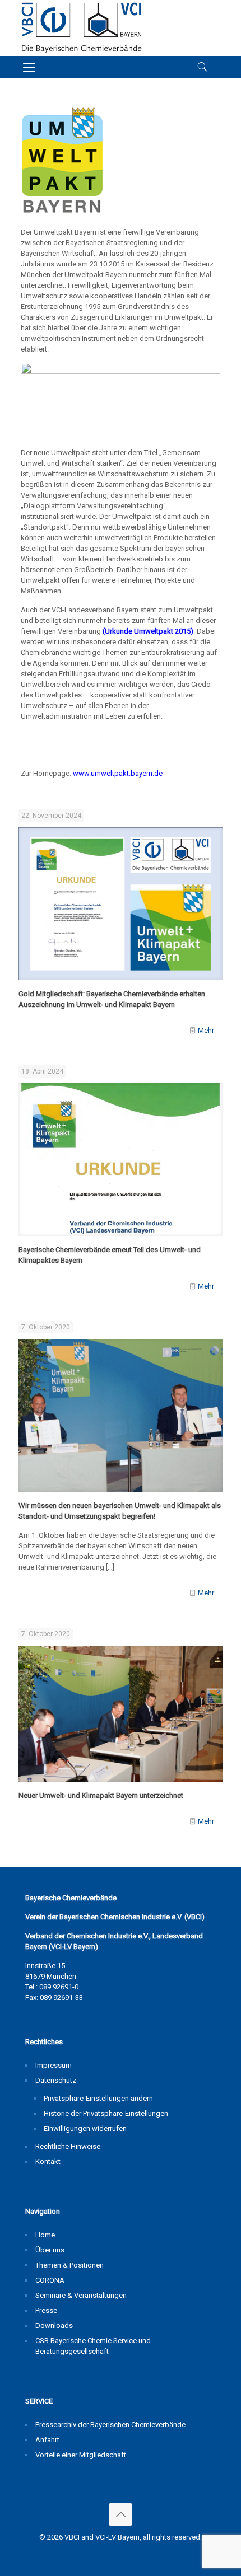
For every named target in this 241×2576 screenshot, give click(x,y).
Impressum (54, 2065)
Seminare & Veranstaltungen (81, 2295)
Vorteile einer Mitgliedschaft (81, 2455)
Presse (46, 2310)
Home (45, 2235)
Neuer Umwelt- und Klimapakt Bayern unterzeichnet (101, 1795)
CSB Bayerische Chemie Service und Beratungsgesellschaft (93, 2346)
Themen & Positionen (69, 2265)
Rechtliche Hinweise (68, 2146)
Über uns (50, 2250)
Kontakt (48, 2162)
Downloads (54, 2326)
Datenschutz (56, 2080)
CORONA (50, 2280)
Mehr (206, 1030)
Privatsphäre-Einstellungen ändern (98, 2098)
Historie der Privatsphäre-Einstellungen (106, 2113)
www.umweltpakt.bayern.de (118, 773)
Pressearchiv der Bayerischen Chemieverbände (110, 2425)
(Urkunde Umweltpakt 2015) (148, 631)
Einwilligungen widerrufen (85, 2128)
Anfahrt (47, 2440)
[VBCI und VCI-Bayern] (82, 28)
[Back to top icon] (121, 2514)
